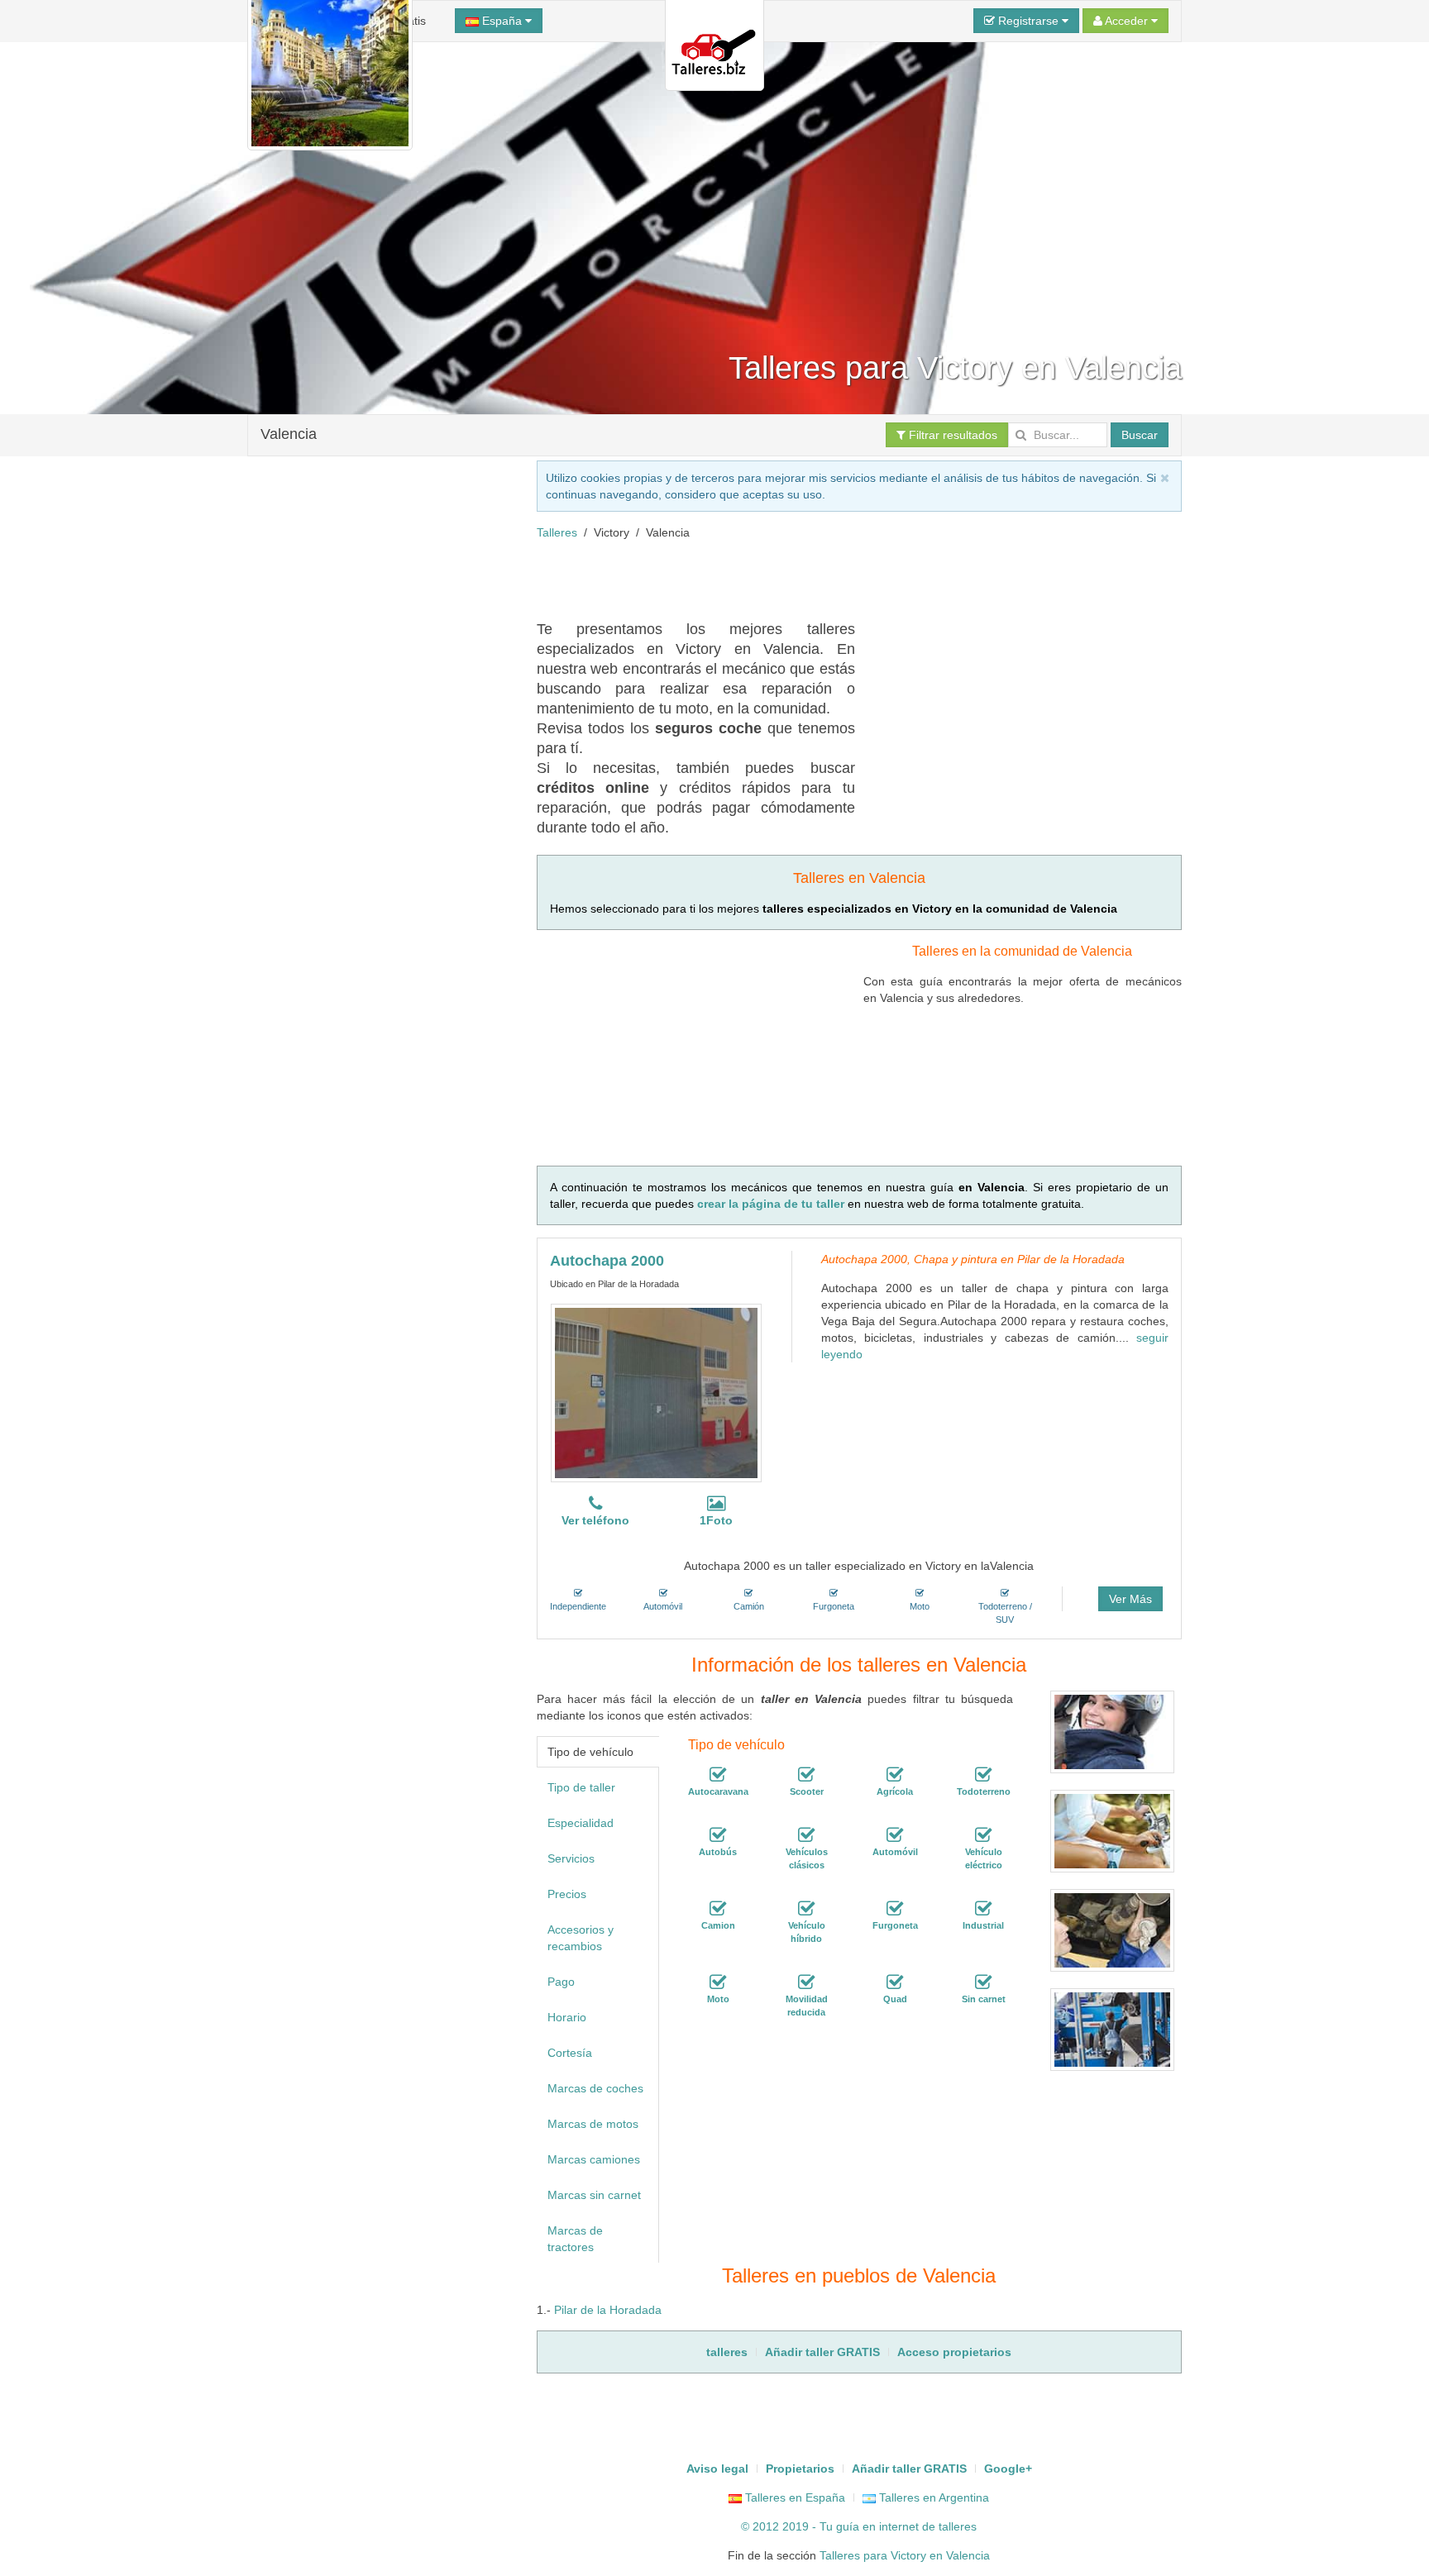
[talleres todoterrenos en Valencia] (983, 1775)
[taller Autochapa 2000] (656, 1393)
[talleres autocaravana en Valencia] (718, 1775)
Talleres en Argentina (932, 2497)
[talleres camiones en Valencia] (718, 1909)
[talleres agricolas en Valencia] (895, 1775)
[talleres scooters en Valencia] (806, 1775)
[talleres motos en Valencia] (718, 1982)
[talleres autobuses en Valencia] (718, 1835)
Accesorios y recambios (581, 1938)
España (502, 21)
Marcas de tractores (575, 2239)
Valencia (289, 434)
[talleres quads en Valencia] (895, 1982)
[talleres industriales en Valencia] (983, 1909)
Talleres (557, 532)
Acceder (1127, 21)
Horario (567, 2017)
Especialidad (581, 1823)
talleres (958, 2526)
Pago (561, 1982)
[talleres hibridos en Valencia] (806, 1909)
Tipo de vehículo (590, 1752)
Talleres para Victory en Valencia (905, 2555)
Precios (567, 1894)
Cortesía (570, 2053)
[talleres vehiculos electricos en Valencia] (983, 1835)
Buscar (1140, 435)
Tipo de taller (581, 1787)
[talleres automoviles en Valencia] (895, 1835)
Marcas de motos (593, 2124)
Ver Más (1130, 1599)
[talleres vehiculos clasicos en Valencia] (806, 1835)
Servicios (571, 1858)
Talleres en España (793, 2497)
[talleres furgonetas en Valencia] (895, 1909)
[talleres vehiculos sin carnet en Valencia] (983, 1982)
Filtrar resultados (951, 435)
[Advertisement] (838, 578)
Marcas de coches (595, 2088)
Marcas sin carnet (594, 2195)
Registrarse (1028, 21)
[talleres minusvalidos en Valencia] (806, 1982)
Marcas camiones (594, 2159)
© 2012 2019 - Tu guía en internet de (840, 2526)
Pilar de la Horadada (608, 2310)
